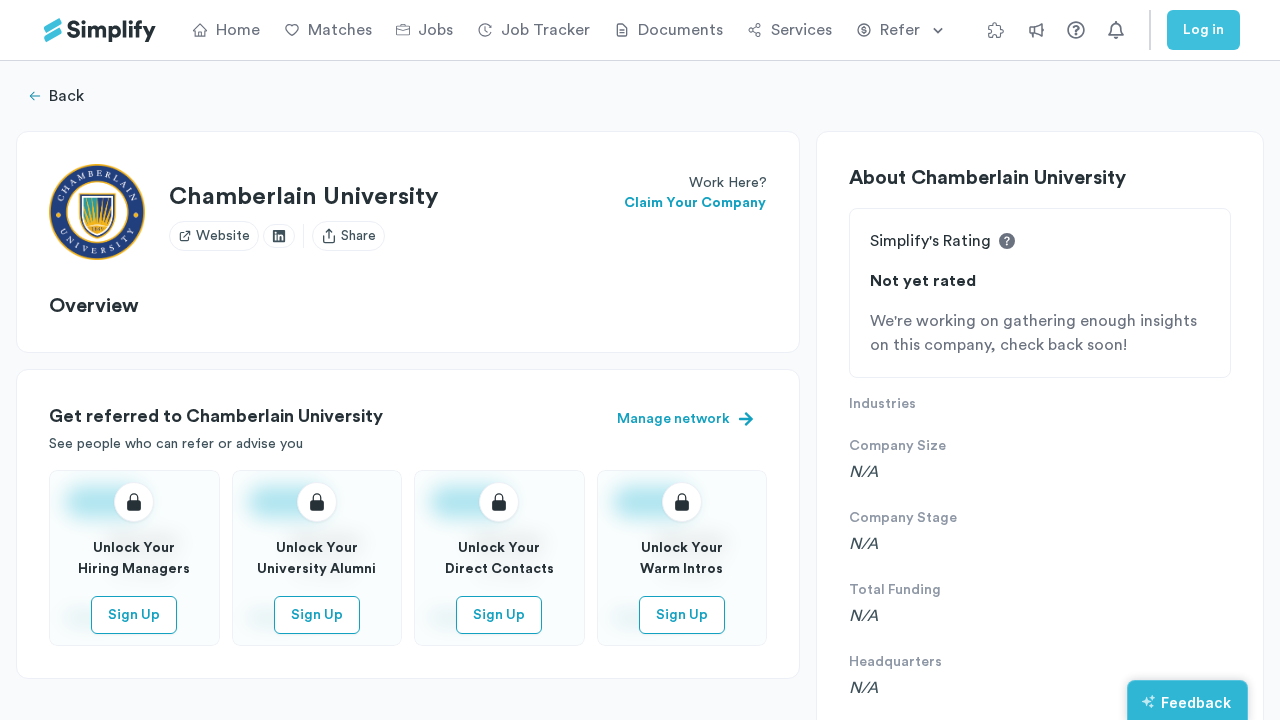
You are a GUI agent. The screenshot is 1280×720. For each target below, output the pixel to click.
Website (223, 236)
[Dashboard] (100, 30)
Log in (1203, 30)
